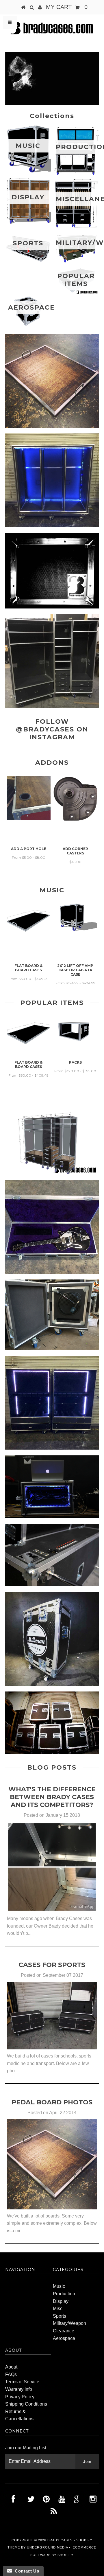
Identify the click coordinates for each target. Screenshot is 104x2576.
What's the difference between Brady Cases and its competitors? (52, 1797)
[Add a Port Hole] (29, 818)
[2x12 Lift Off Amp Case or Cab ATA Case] (75, 932)
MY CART (67, 7)
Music (59, 2286)
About (11, 2367)
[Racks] (75, 1046)
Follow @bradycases (45, 725)
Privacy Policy (20, 2397)
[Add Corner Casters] (75, 819)
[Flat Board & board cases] (29, 934)
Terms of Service (22, 2382)
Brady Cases (60, 2540)
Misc (58, 2309)
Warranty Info (19, 2389)
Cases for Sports (52, 1965)
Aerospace (64, 2338)
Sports (60, 2316)
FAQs (11, 2374)
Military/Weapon (69, 2323)
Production (64, 2294)
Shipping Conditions (26, 2404)
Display (61, 2301)
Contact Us (25, 2571)
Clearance (64, 2331)
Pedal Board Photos (52, 2102)
